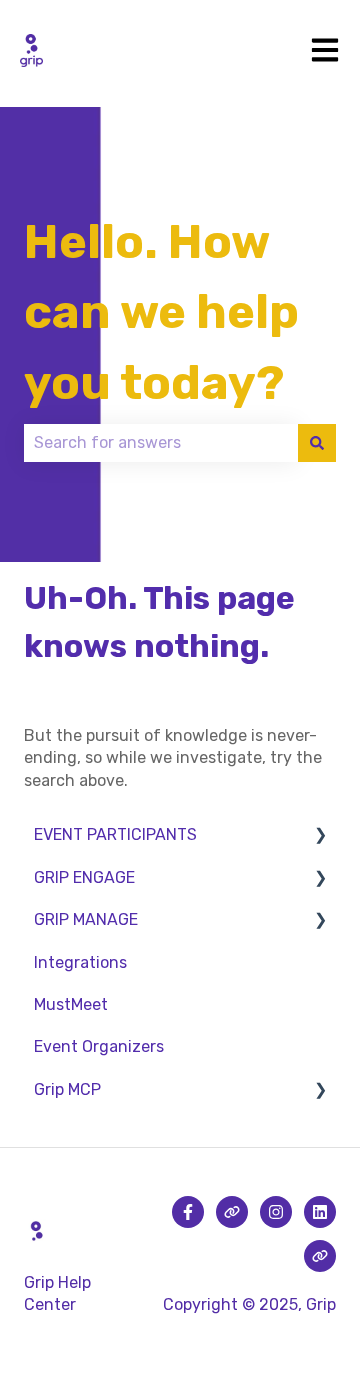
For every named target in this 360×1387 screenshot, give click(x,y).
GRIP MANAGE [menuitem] (86, 919)
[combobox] (161, 443)
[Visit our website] (232, 1212)
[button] (320, 836)
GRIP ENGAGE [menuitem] (84, 877)
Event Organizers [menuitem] (99, 1046)
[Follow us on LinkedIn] (320, 1212)
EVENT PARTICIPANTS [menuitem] (115, 834)
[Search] (317, 443)
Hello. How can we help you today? (161, 312)
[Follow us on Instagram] (276, 1212)
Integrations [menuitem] (80, 962)
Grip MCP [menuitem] (67, 1089)
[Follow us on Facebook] (188, 1212)
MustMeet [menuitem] (71, 1004)
